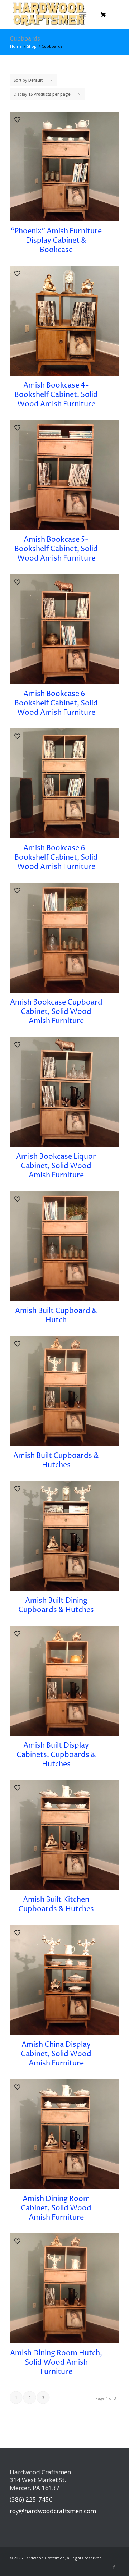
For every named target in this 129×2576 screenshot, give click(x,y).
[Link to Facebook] (114, 2567)
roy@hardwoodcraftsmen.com (53, 2511)
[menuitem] (84, 14)
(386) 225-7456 (31, 2499)
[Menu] (83, 14)
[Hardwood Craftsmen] (54, 14)
